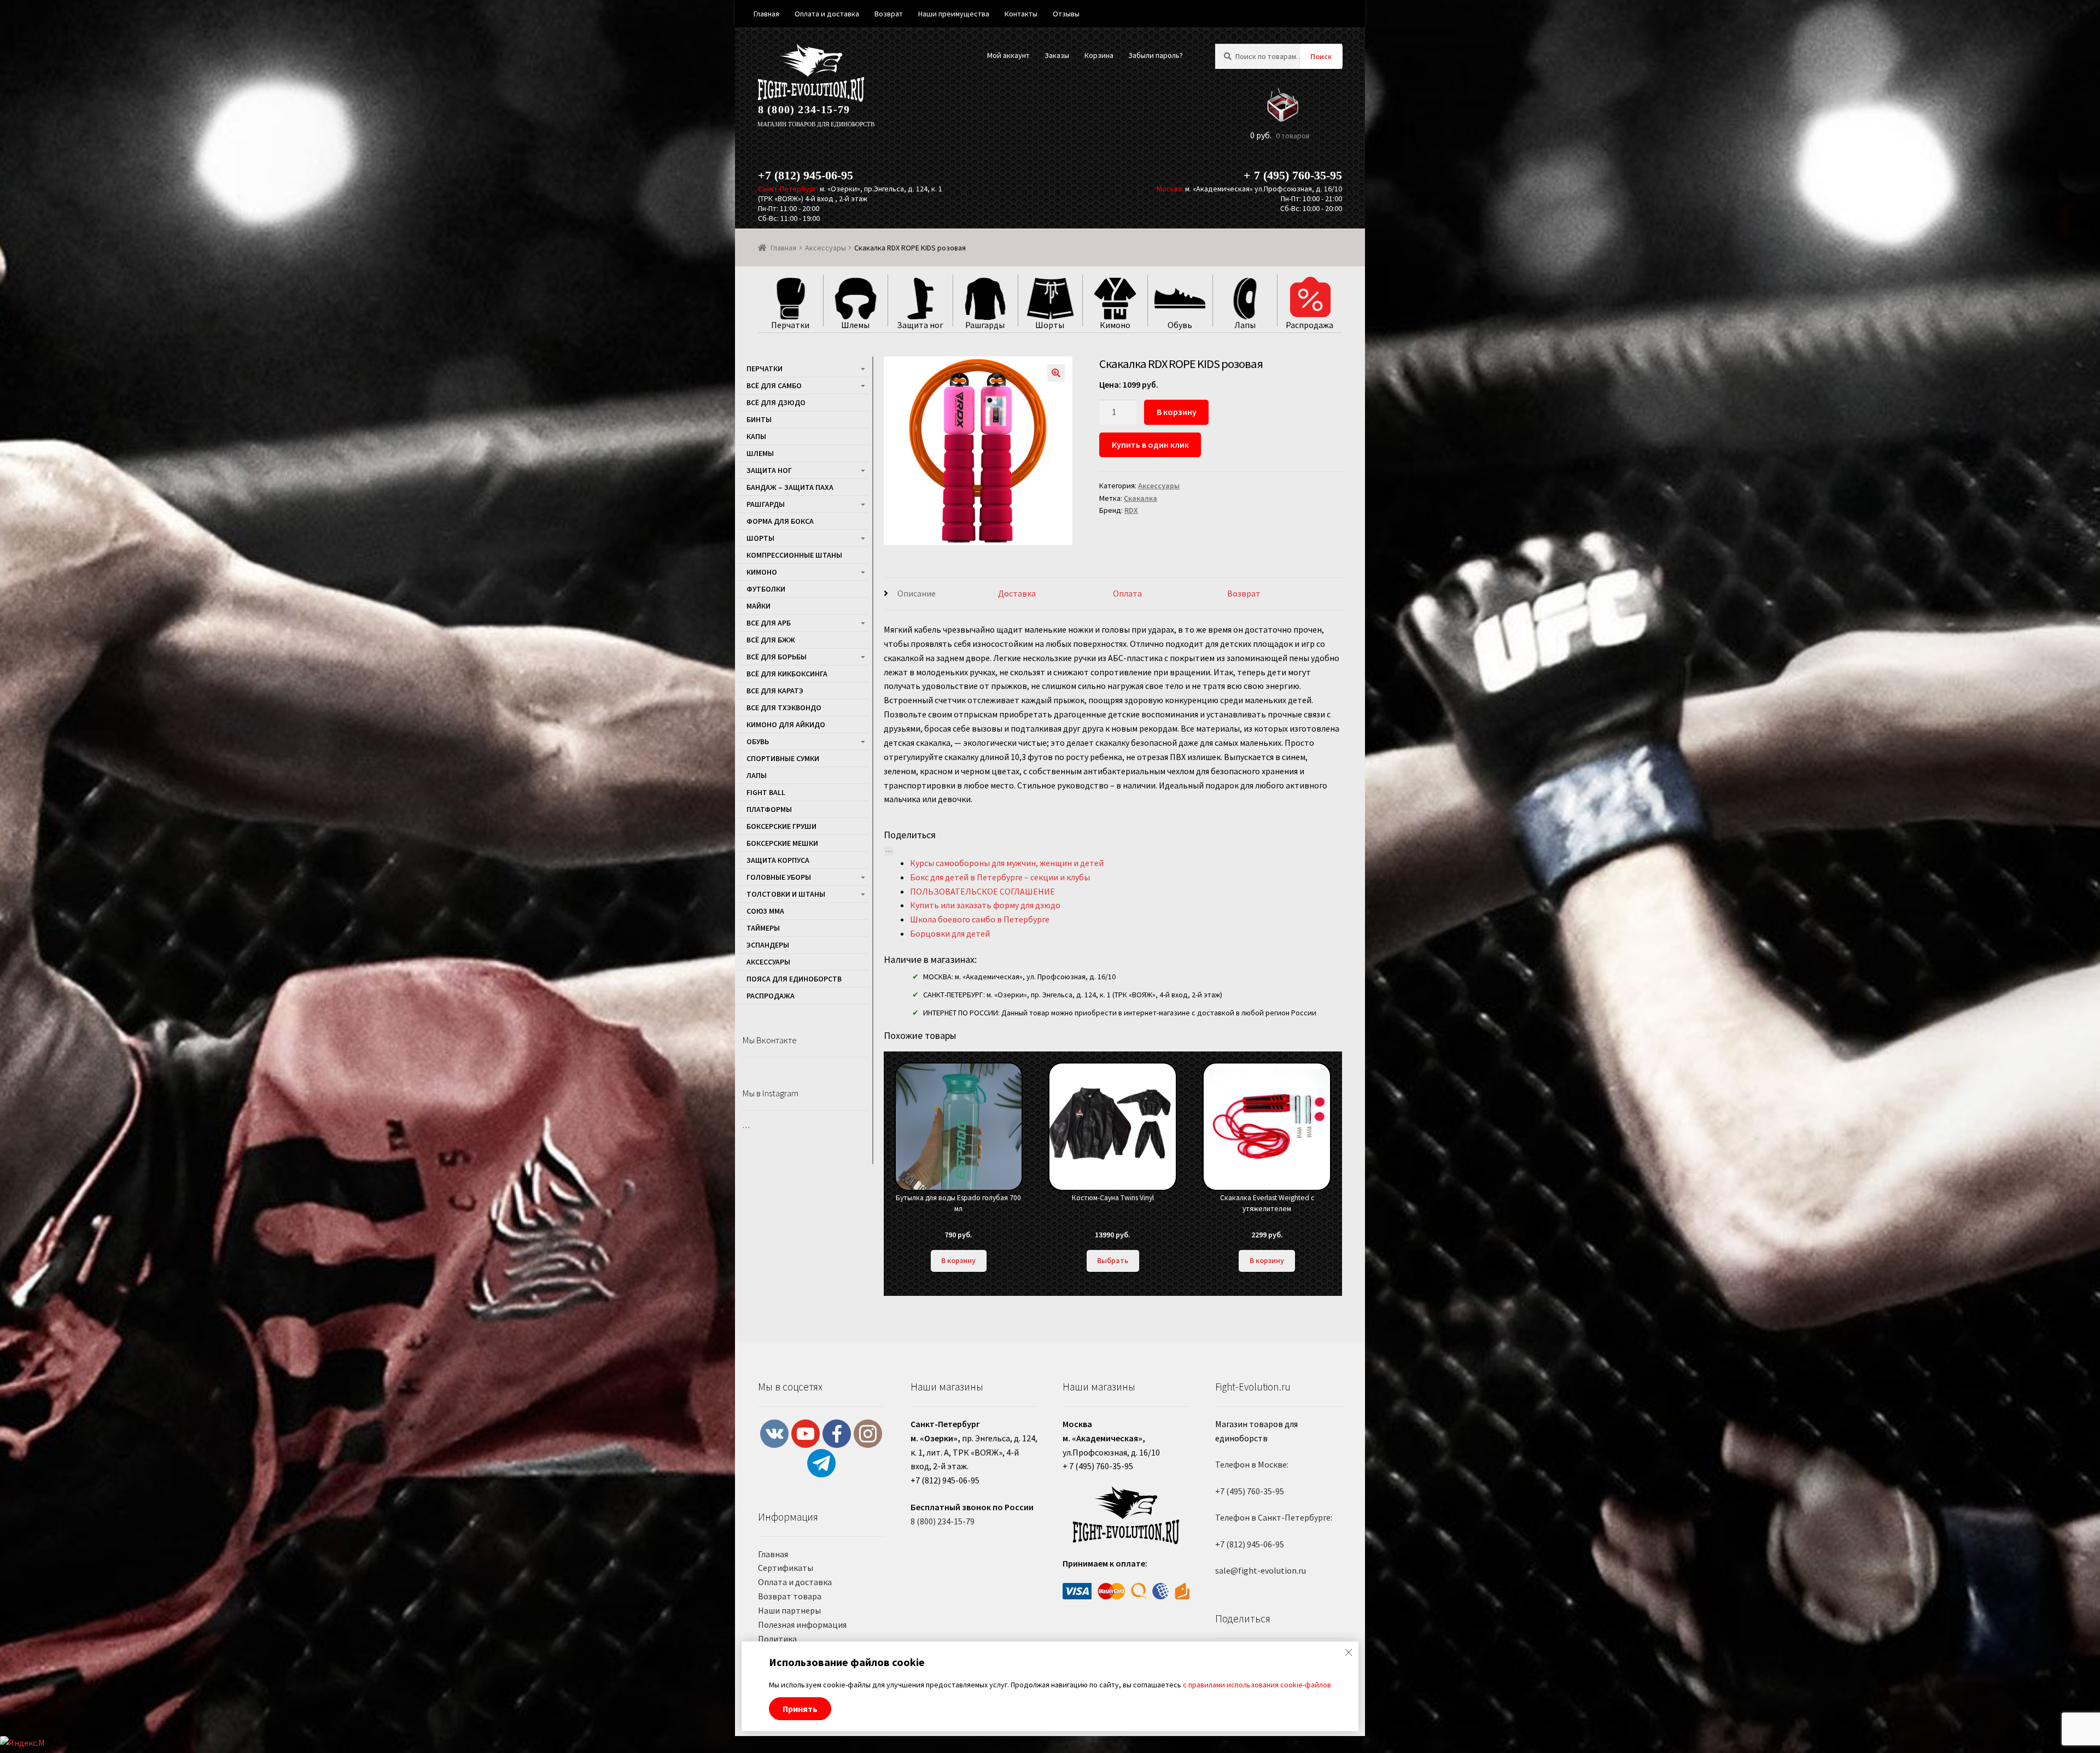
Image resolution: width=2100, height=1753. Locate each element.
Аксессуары (826, 248)
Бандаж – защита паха (790, 487)
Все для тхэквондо (784, 708)
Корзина (1099, 55)
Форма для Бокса (780, 521)
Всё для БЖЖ (771, 640)
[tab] (941, 594)
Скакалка (1141, 498)
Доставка (1017, 593)
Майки (759, 606)
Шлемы (760, 453)
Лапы (757, 775)
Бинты (759, 419)
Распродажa (771, 996)
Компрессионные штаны (794, 555)
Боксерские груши (781, 826)
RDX (1131, 510)
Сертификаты (786, 1568)
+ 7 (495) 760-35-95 (1293, 175)
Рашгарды (766, 504)
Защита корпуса (778, 860)
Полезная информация (802, 1625)
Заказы (1057, 55)
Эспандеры (768, 945)
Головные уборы (779, 877)
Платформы (769, 809)
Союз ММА (765, 911)
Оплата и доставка (795, 1582)
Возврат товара (790, 1596)
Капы (756, 436)
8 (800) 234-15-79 (804, 109)
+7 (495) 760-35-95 (1250, 1491)
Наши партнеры (789, 1610)
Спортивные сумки (783, 758)
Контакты (1021, 14)
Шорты (760, 538)
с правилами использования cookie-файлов (1257, 1685)
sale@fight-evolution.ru (1261, 1570)
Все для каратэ (775, 691)
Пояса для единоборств (794, 979)
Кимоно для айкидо (786, 724)
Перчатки (765, 369)
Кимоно (762, 572)
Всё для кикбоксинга (787, 674)
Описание (917, 593)
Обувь (758, 741)
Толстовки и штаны (786, 894)
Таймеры (763, 928)
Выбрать (1113, 1260)
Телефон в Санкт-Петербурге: (1274, 1517)
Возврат (1244, 593)
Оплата (1127, 593)
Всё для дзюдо (776, 402)
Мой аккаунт (1008, 55)
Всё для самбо (774, 385)
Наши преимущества (954, 14)
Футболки (766, 589)
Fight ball (766, 792)
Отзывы (1066, 14)
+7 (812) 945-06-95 (806, 175)
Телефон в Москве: (1252, 1464)
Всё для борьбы (777, 657)
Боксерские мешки (782, 843)
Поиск (1321, 56)
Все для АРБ (769, 623)
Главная (783, 248)
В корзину (1177, 412)
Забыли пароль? (1156, 55)
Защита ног (769, 470)
